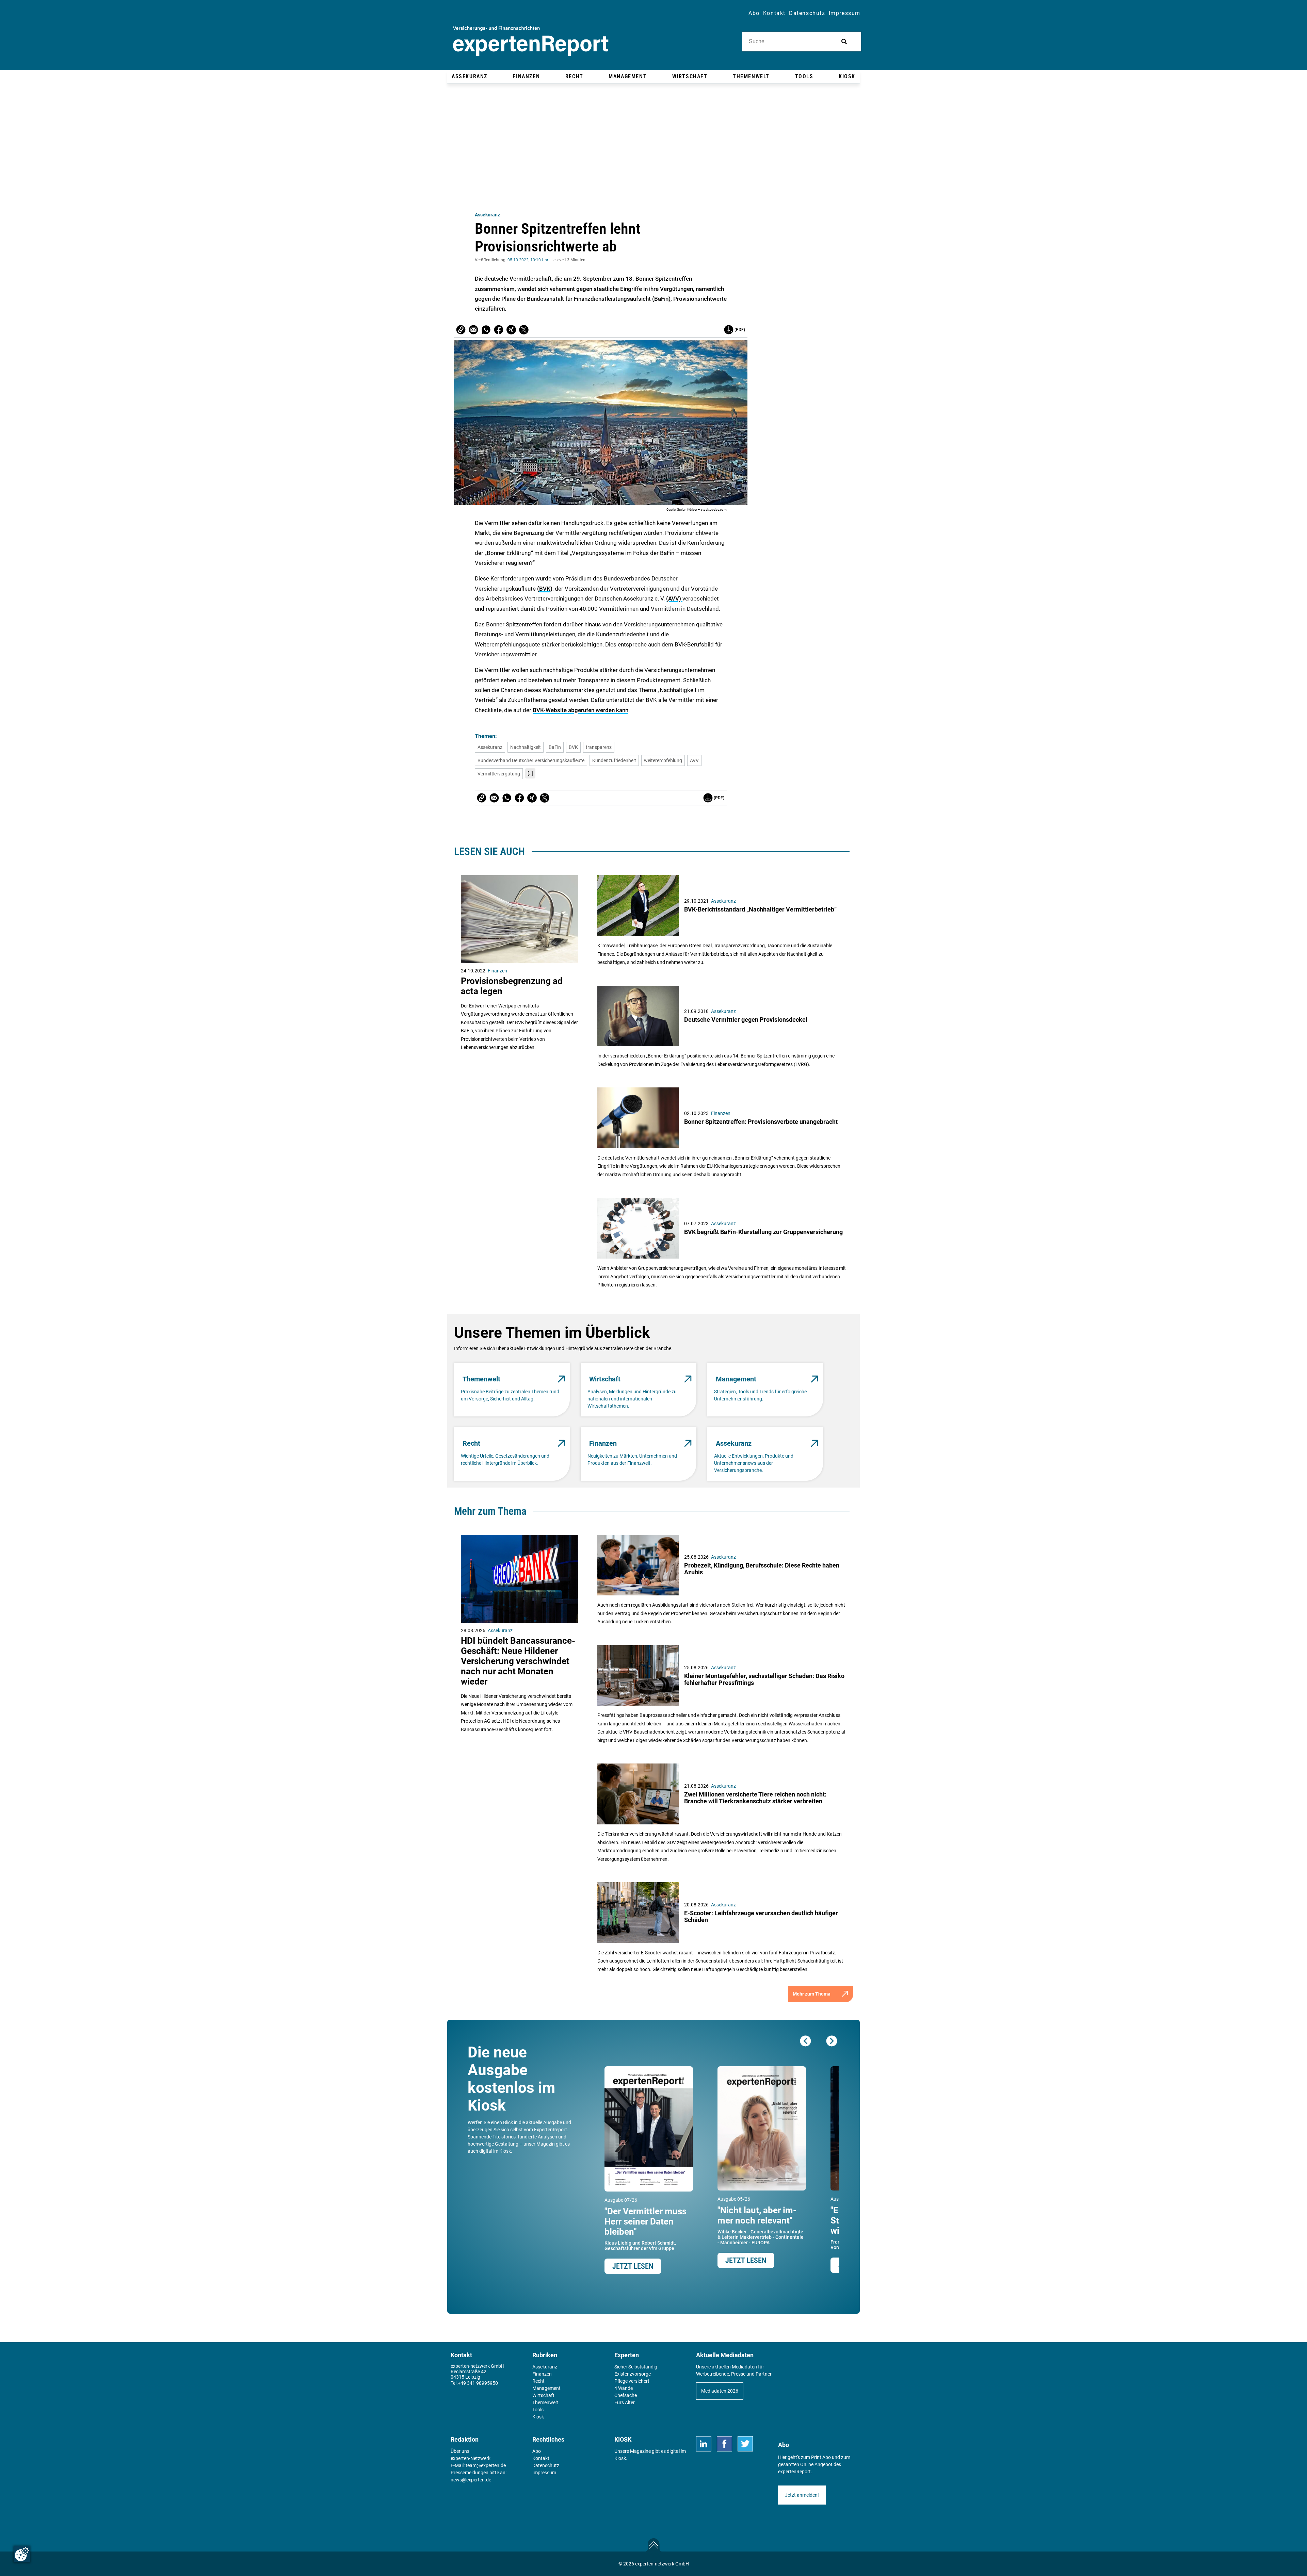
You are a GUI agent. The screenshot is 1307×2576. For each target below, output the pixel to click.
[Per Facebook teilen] (499, 330)
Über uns (460, 2451)
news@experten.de (471, 2480)
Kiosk (620, 2458)
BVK (545, 589)
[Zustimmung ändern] (22, 2554)
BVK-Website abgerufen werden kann (580, 710)
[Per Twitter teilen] (524, 330)
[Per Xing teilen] (511, 330)
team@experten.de (486, 2465)
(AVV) (674, 598)
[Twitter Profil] (745, 2444)
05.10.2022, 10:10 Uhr (528, 260)
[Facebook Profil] (724, 2444)
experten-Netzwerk (471, 2458)
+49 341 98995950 (478, 2383)
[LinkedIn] (704, 2444)
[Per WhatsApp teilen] (486, 330)
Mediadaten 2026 (720, 2391)
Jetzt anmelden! (802, 2495)
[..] (530, 773)
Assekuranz (487, 215)
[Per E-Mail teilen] (461, 330)
